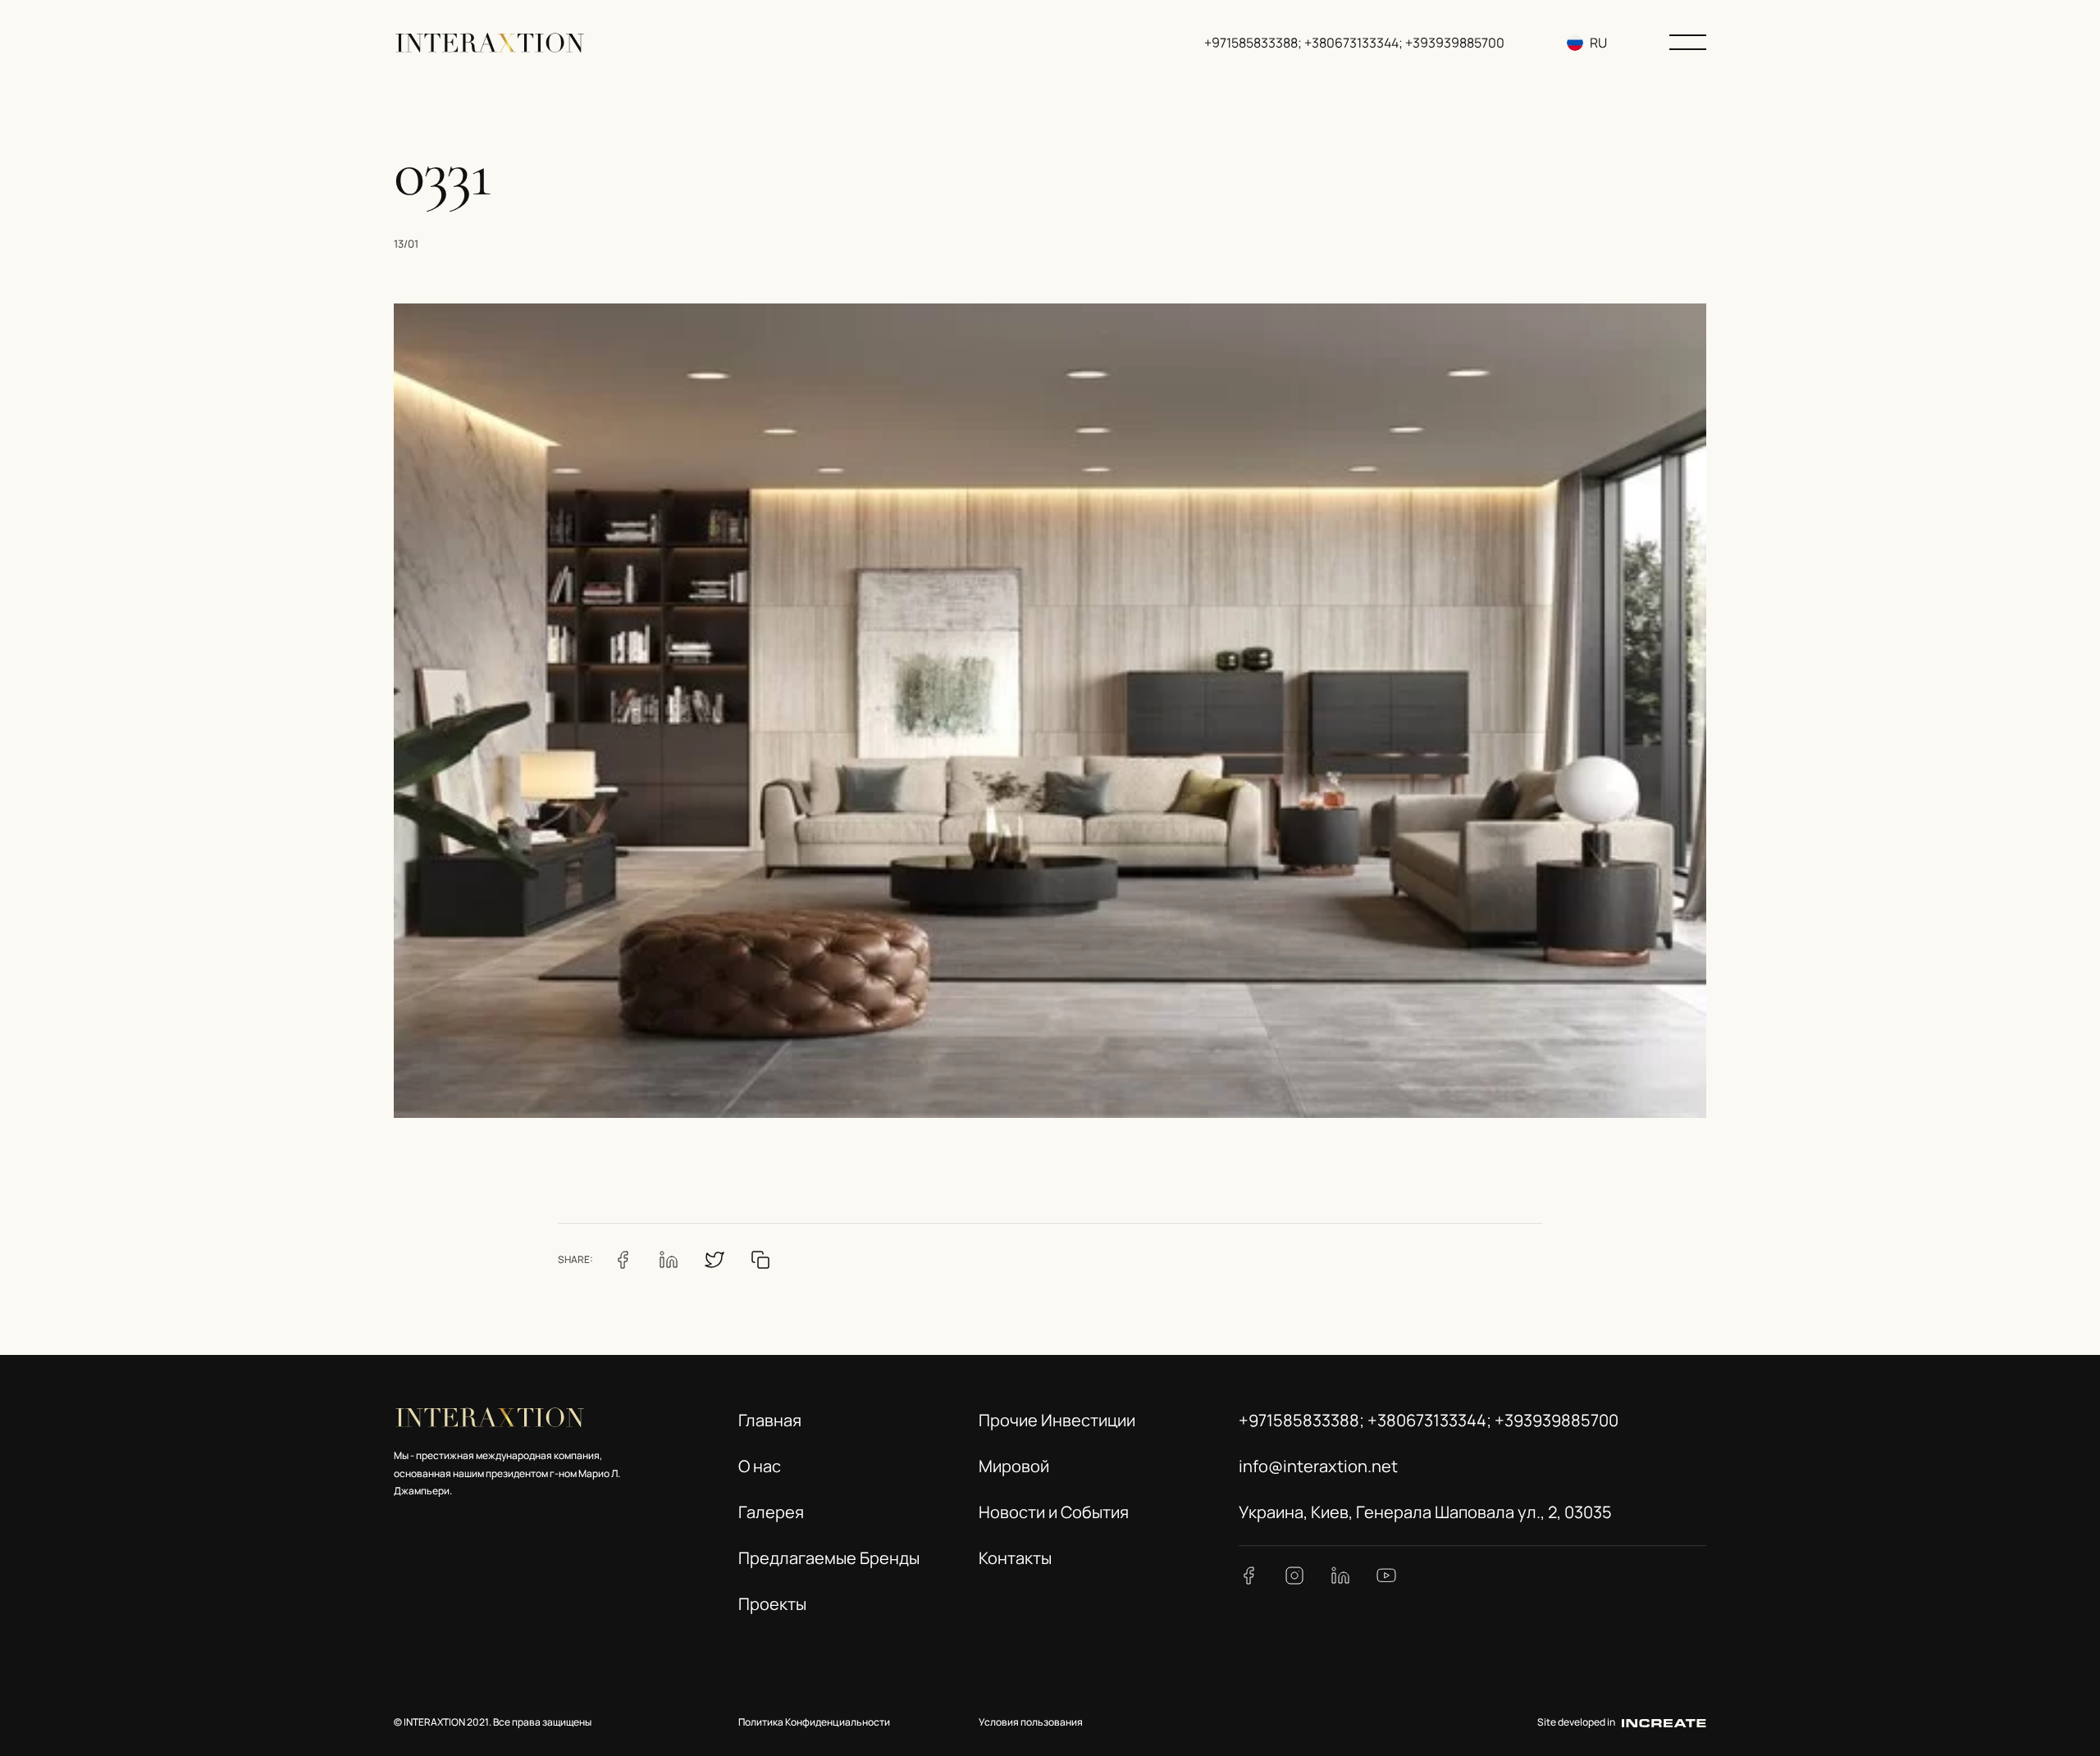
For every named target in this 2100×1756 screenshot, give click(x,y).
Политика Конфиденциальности (814, 1722)
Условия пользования (1031, 1722)
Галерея (771, 1512)
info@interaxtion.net (1318, 1466)
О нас (760, 1466)
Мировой (1014, 1466)
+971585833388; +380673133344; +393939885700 (1354, 43)
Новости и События (1054, 1512)
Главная (770, 1420)
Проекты (772, 1604)
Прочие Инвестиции (1057, 1420)
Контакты (1015, 1558)
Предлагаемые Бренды (829, 1558)
